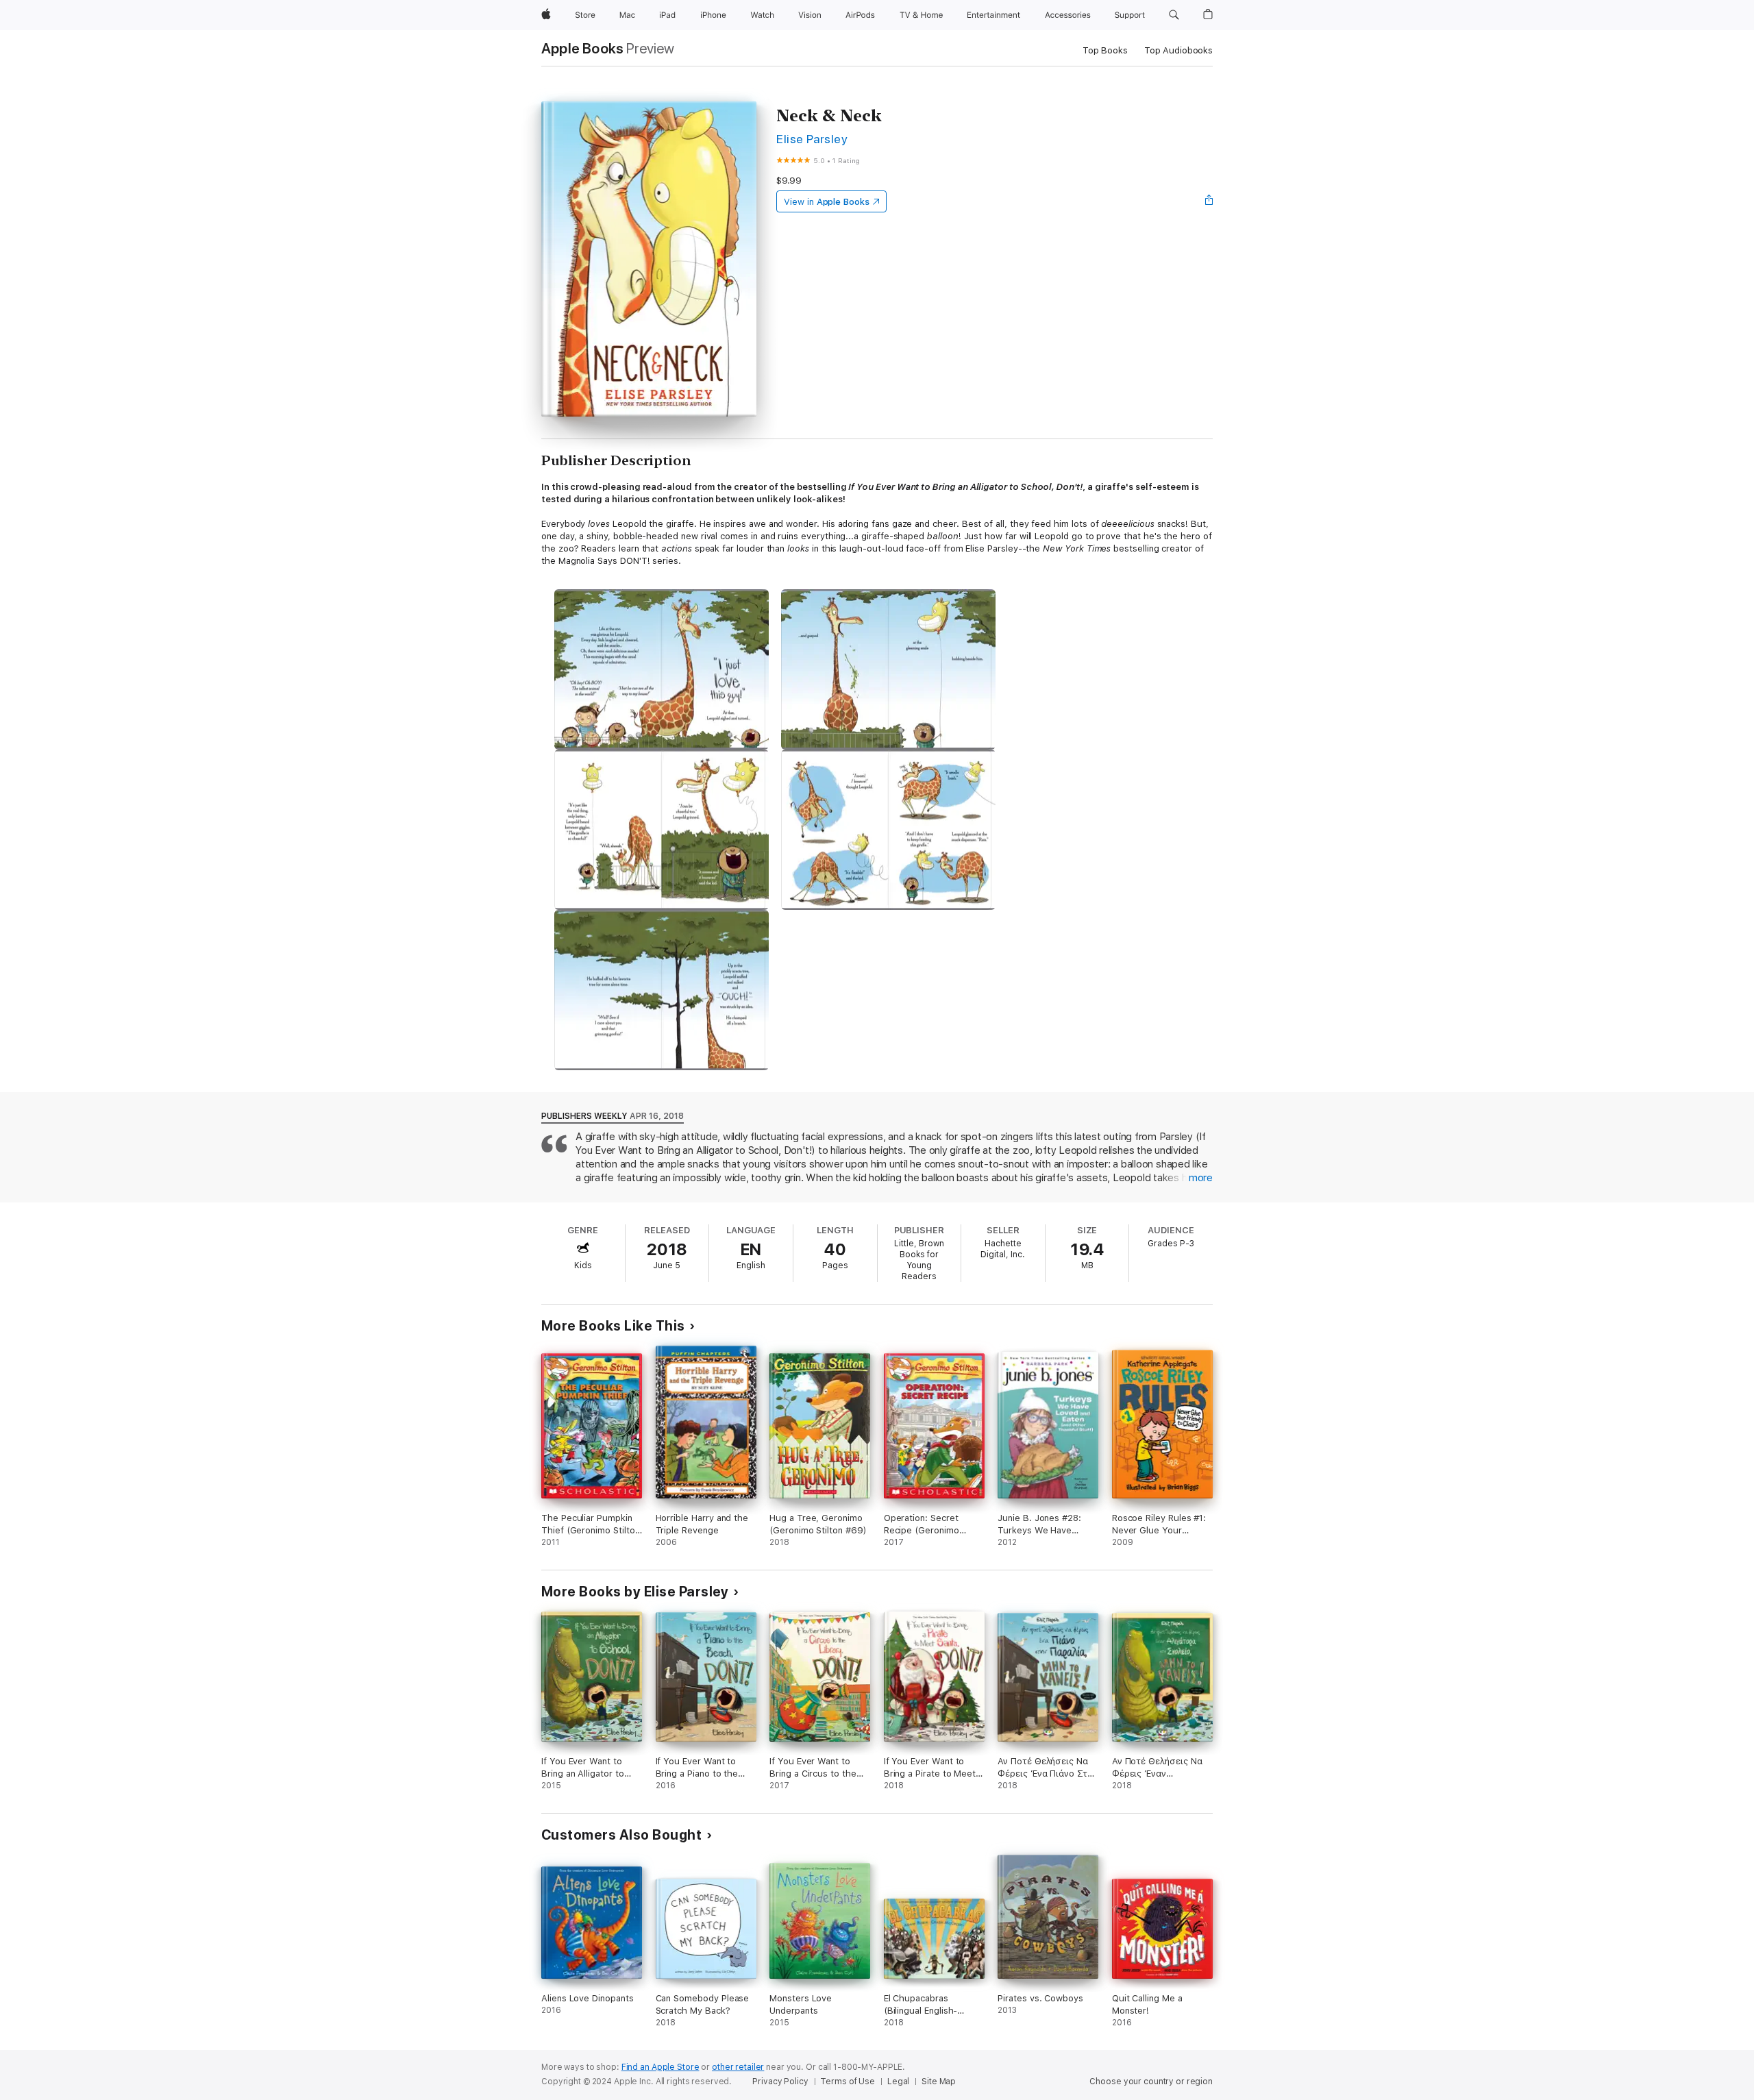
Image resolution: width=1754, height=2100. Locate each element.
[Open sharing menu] (1209, 201)
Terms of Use (848, 2082)
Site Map (939, 2082)
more (1201, 1178)
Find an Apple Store (660, 2067)
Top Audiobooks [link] (1178, 50)
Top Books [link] (1105, 50)
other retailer (738, 2067)
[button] (1174, 15)
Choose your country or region (1151, 2082)
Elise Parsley (812, 139)
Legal (898, 2082)
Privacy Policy (780, 2082)
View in (827, 202)
